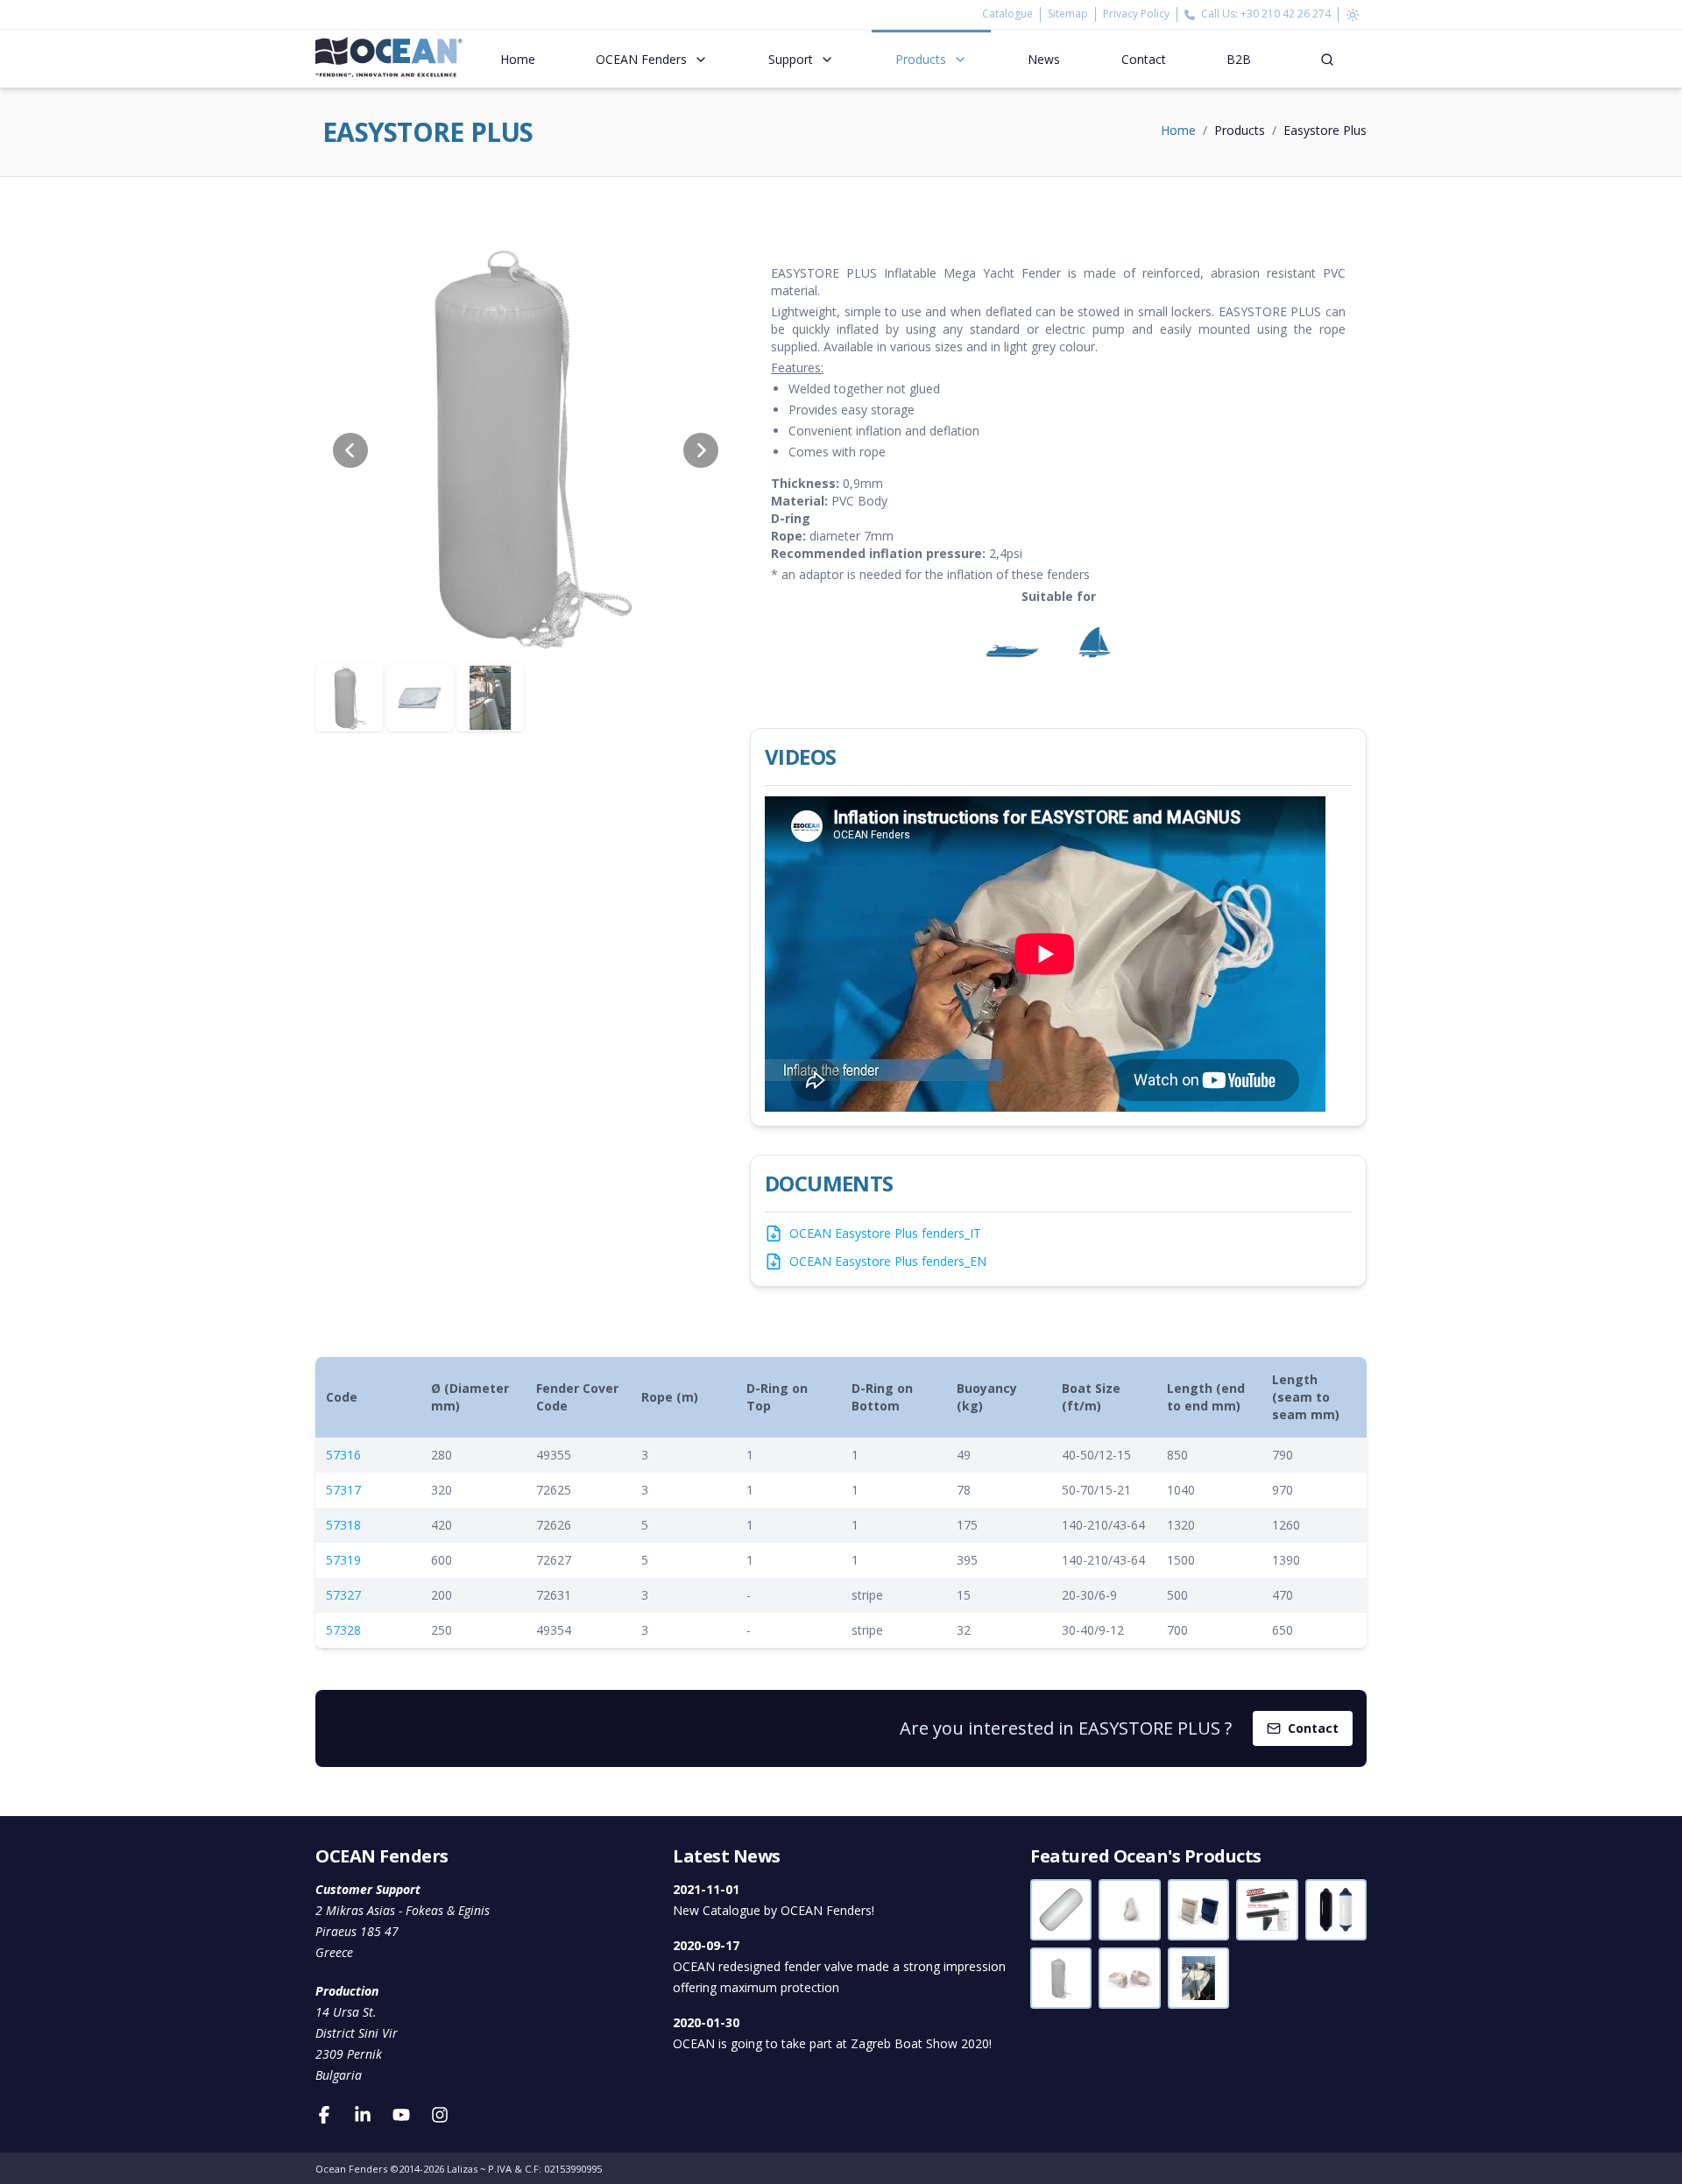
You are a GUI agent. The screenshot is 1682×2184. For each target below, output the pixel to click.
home (518, 59)
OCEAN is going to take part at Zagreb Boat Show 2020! (832, 2033)
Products (921, 59)
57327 (343, 1595)
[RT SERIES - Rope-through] (1061, 1910)
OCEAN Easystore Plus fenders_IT (885, 1233)
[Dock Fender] (1267, 1910)
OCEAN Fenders (641, 59)
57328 (343, 1630)
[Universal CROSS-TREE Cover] (1129, 1910)
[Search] (1327, 59)
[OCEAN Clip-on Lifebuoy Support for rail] (1129, 1978)
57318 (343, 1525)
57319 (343, 1560)
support (791, 59)
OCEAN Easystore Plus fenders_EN (888, 1261)
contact (1144, 59)
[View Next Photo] (701, 450)
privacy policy (1136, 14)
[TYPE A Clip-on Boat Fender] (1198, 1978)
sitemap (1068, 14)
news (1044, 59)
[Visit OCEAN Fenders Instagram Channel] (440, 2114)
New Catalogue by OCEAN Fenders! (774, 1900)
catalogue (1011, 14)
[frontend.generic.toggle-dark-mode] (1353, 14)
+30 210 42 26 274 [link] (1286, 14)
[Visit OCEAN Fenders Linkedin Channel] (363, 2114)
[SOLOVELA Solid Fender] (1198, 1910)
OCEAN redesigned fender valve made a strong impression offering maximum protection (839, 1966)
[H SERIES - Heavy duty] (1336, 1910)
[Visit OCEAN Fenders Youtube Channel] (401, 2114)
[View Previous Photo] (350, 450)
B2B (1239, 59)
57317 (343, 1490)
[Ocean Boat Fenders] (389, 59)
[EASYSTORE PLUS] (1061, 1978)
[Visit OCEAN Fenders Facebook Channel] (324, 2114)
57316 (343, 1455)
